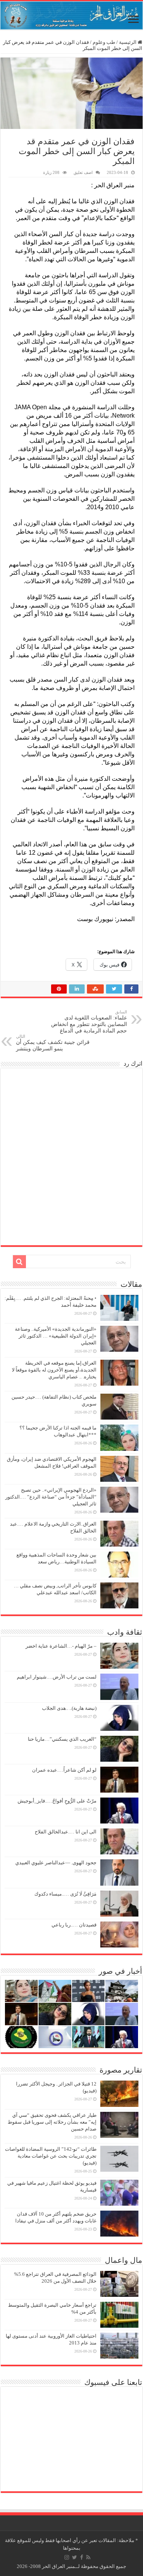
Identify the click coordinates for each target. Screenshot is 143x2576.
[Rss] (88, 2557)
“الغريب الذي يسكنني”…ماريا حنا (62, 1739)
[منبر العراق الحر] (71, 15)
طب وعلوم (104, 42)
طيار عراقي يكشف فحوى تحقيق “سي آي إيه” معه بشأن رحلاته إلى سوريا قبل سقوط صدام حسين (52, 2122)
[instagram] (67, 2557)
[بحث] (19, 1262)
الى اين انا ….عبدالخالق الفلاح (66, 1832)
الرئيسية (128, 42)
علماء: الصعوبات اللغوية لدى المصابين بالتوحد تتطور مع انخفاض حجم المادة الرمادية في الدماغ (89, 1022)
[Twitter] (75, 2557)
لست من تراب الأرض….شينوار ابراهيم (57, 1677)
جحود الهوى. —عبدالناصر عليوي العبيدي (56, 1863)
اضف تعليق (83, 172)
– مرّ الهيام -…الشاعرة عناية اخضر (61, 1646)
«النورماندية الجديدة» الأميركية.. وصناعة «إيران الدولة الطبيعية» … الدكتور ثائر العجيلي (56, 1336)
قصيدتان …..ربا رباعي (74, 1925)
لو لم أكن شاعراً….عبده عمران (64, 1770)
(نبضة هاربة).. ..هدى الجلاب (69, 1708)
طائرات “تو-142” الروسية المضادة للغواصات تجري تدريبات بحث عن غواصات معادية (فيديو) (51, 2156)
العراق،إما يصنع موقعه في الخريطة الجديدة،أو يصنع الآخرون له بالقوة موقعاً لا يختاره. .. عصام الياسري (54, 1370)
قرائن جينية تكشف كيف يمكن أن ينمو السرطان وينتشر (53, 1043)
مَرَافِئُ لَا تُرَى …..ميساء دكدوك (65, 1894)
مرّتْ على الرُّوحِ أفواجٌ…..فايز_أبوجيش (57, 1801)
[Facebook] (82, 2557)
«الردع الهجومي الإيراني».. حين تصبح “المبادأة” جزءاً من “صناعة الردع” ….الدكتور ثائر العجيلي (51, 1497)
